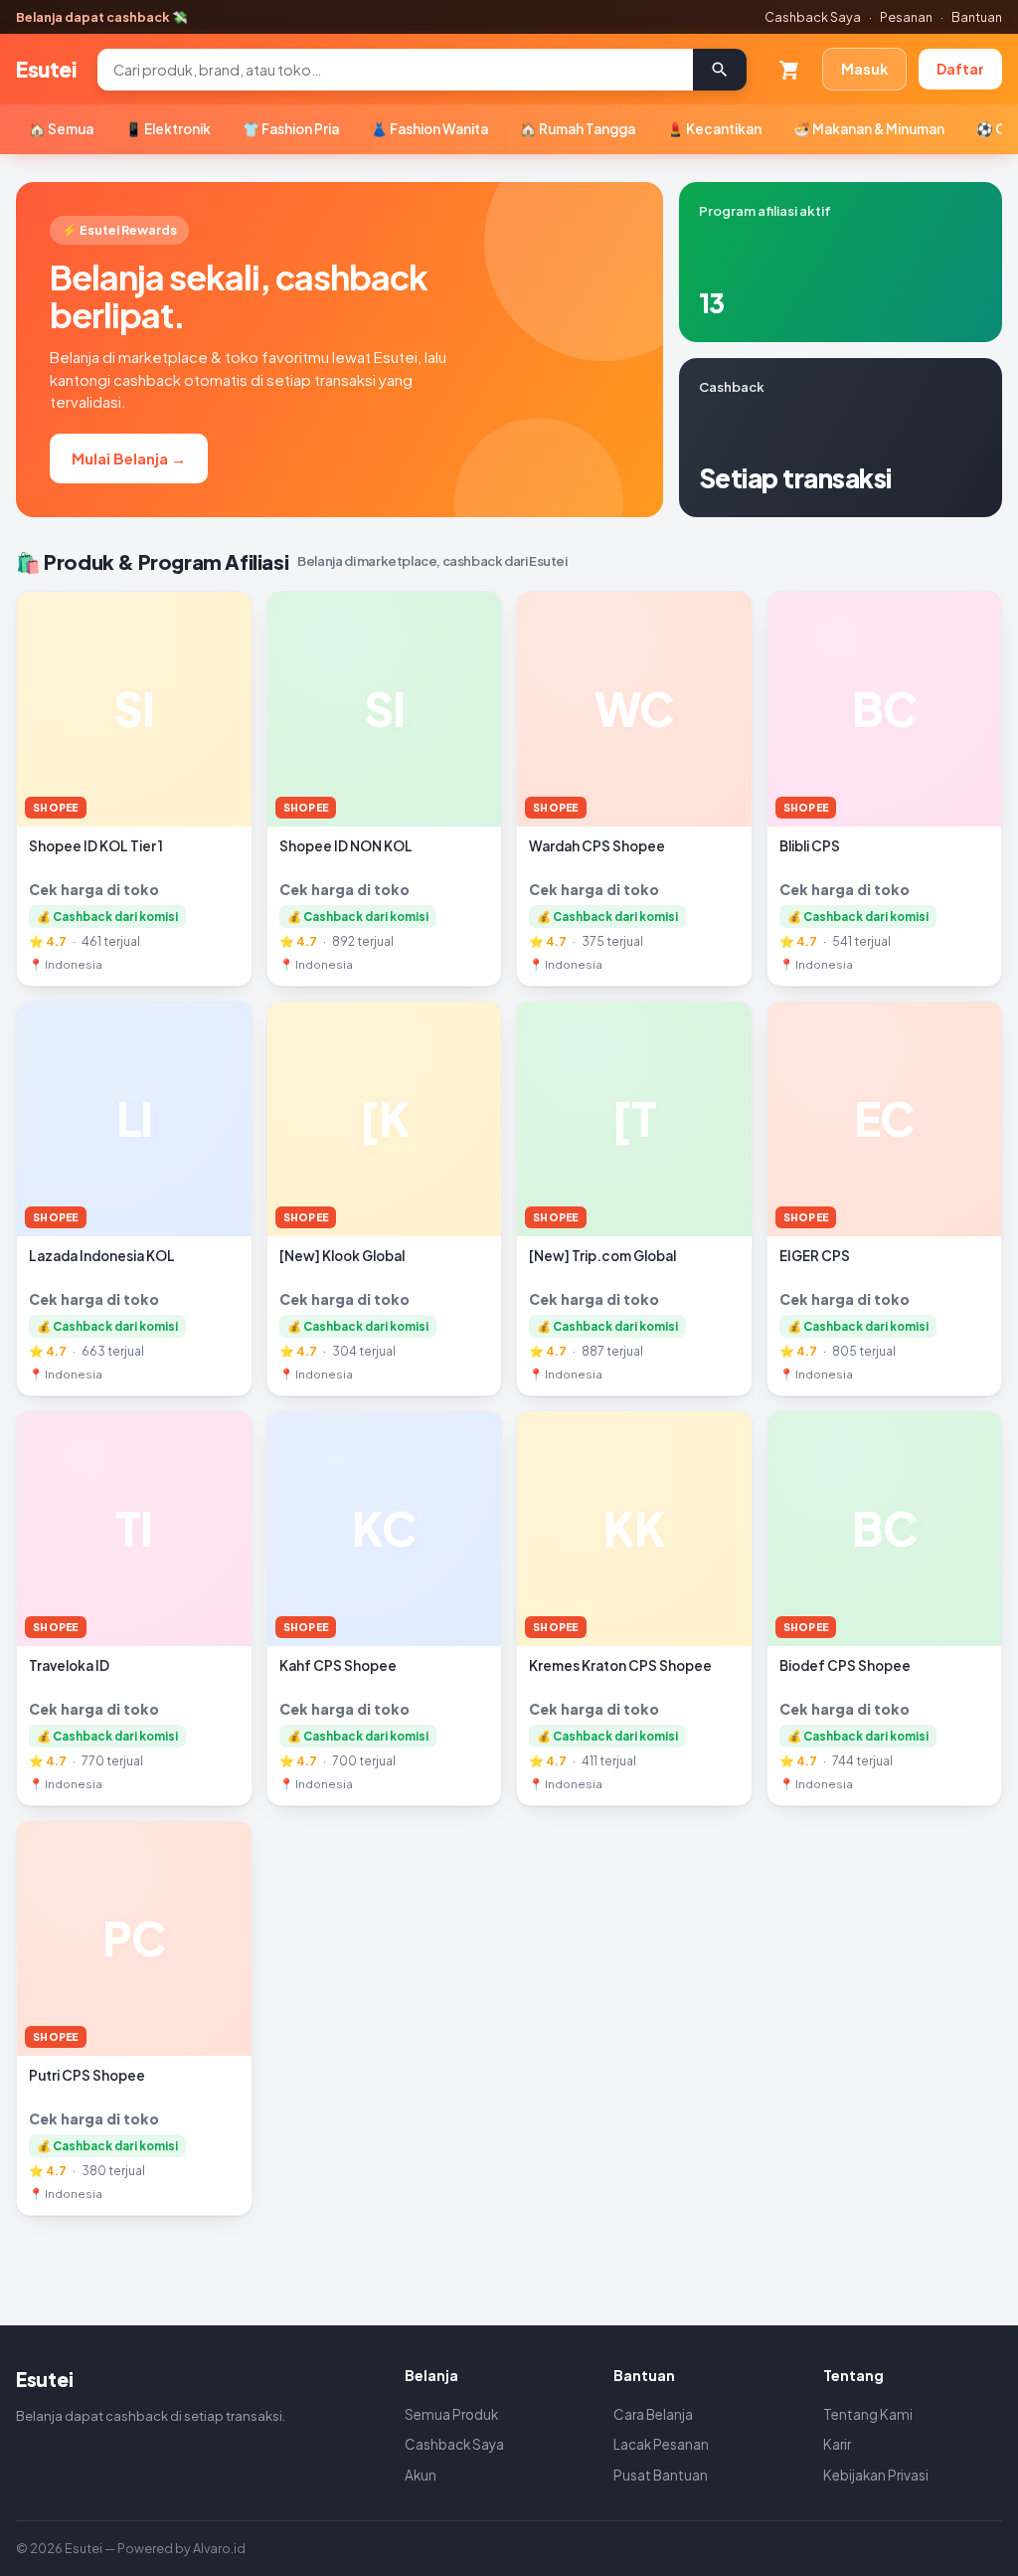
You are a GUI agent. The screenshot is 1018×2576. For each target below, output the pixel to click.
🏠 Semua (61, 129)
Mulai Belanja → (129, 458)
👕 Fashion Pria (291, 129)
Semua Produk (451, 2414)
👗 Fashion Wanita (429, 129)
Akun (421, 2475)
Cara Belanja (653, 2414)
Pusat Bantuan (661, 2475)
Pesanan (906, 17)
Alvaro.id (219, 2548)
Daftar (960, 69)
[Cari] (720, 70)
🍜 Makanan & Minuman (869, 129)
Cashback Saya (813, 17)
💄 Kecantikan (714, 129)
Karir (837, 2444)
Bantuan (977, 17)
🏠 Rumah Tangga (578, 129)
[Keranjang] (789, 70)
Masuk (864, 69)
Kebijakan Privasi (876, 2475)
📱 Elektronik (168, 129)
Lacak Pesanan (661, 2444)
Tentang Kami (868, 2414)
